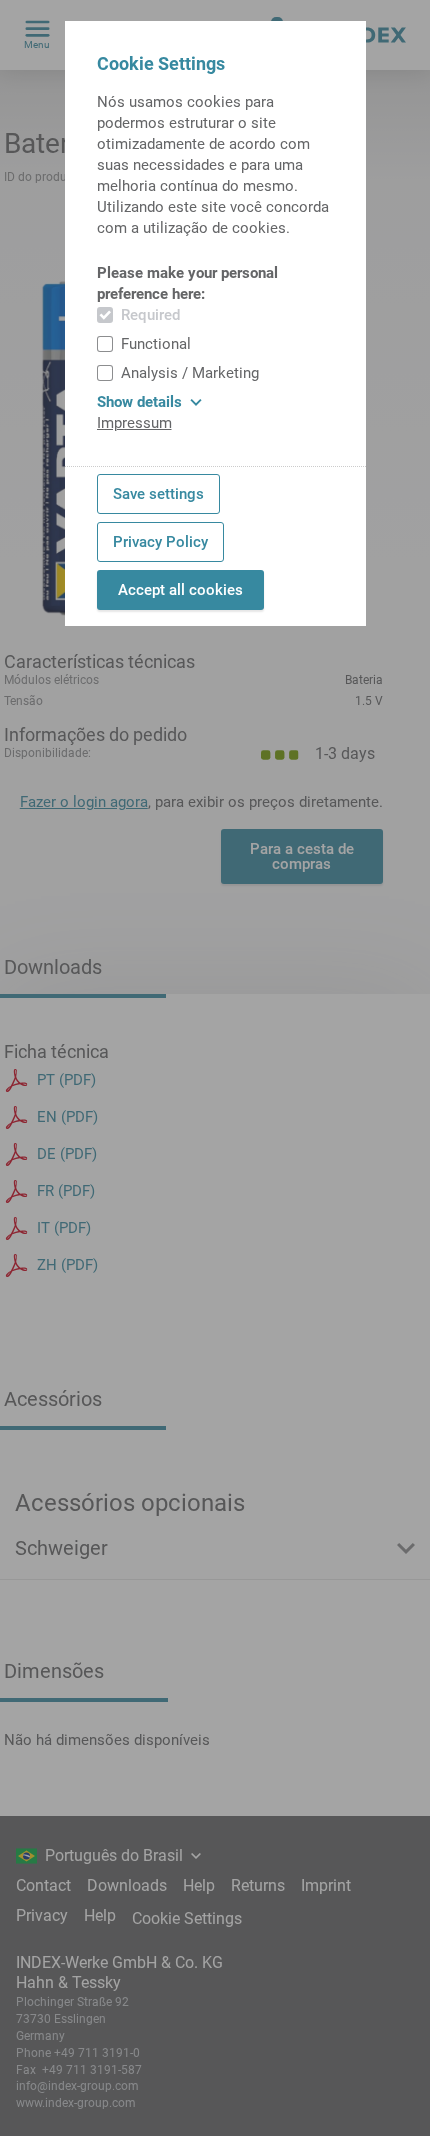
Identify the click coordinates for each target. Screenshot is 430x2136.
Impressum (134, 423)
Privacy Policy (160, 542)
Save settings (158, 494)
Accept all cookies (180, 590)
